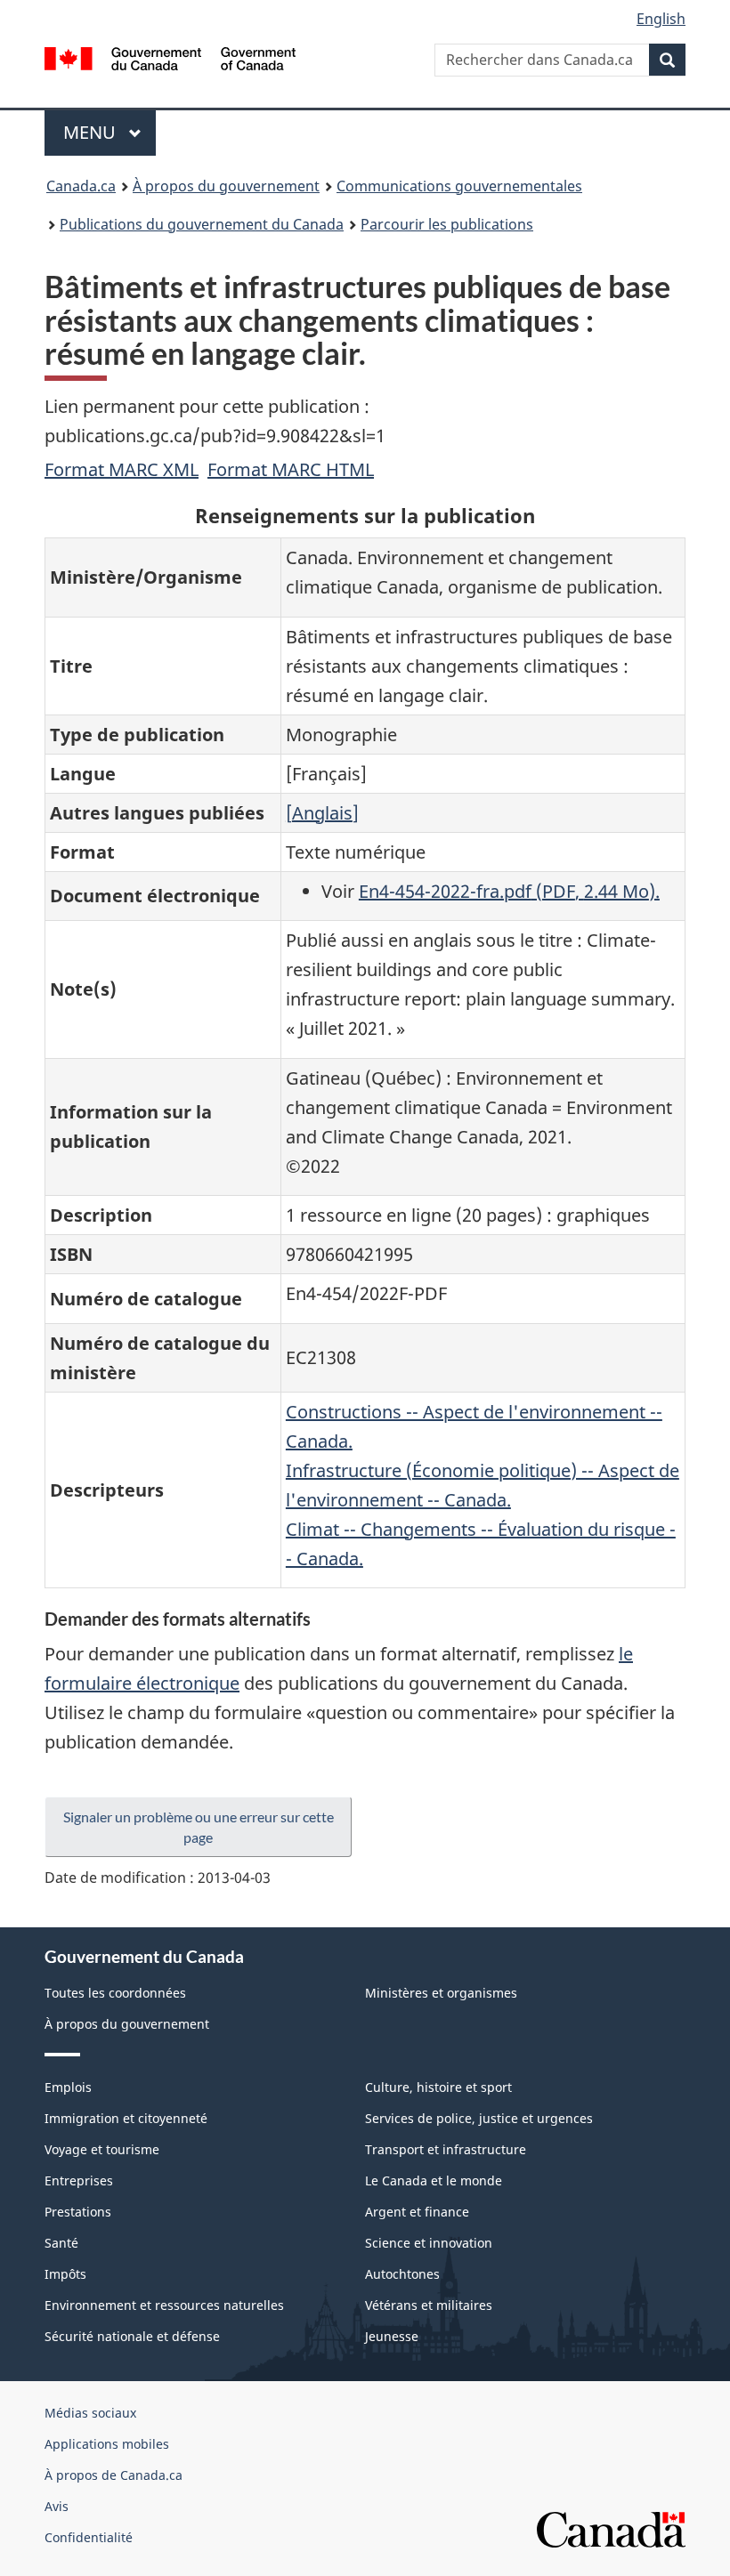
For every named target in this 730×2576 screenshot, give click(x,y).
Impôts (65, 2274)
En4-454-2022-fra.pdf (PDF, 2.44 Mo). (509, 891)
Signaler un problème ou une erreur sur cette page (199, 1827)
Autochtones (402, 2274)
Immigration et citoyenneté (126, 2118)
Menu (109, 132)
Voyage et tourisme (102, 2149)
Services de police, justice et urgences (479, 2118)
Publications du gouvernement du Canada (202, 224)
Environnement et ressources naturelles (164, 2305)
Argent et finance (417, 2212)
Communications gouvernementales (459, 186)
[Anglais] (322, 813)
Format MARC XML (122, 469)
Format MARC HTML (291, 469)
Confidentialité (89, 2537)
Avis (57, 2506)
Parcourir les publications (447, 224)
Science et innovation (429, 2243)
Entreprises (79, 2180)
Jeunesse (392, 2336)
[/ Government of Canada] (170, 57)
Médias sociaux (90, 2413)
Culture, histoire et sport (438, 2087)
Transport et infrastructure (446, 2149)
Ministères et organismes (441, 1993)
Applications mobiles (107, 2444)
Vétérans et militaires (429, 2305)
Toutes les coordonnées (115, 1993)
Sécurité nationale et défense (132, 2336)
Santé (61, 2243)
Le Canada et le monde (434, 2180)
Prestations (78, 2212)
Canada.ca (81, 186)
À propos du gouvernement (226, 186)
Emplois (68, 2087)
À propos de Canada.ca (114, 2475)
